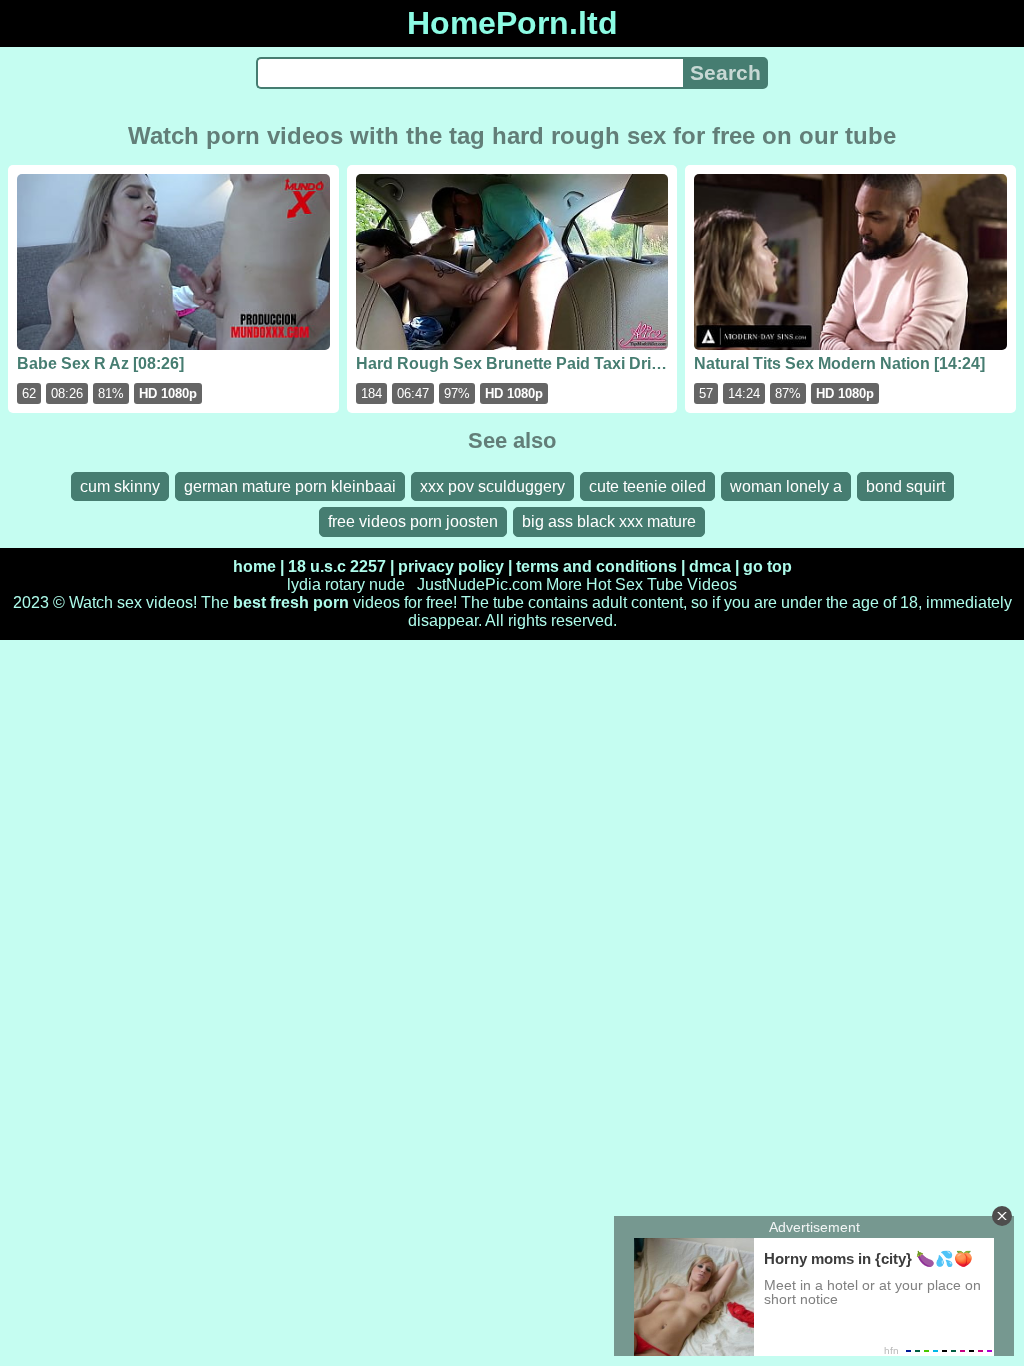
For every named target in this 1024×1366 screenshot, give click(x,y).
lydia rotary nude (346, 584)
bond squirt (905, 486)
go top (767, 566)
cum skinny (120, 486)
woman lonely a (786, 486)
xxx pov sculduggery (492, 486)
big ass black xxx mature (609, 521)
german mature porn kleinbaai (290, 486)
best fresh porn (291, 602)
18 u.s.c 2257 (337, 566)
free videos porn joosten (413, 521)
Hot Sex (614, 584)
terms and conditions (596, 566)
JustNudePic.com (479, 584)
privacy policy (451, 566)
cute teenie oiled (647, 486)
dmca (710, 566)
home (254, 566)
